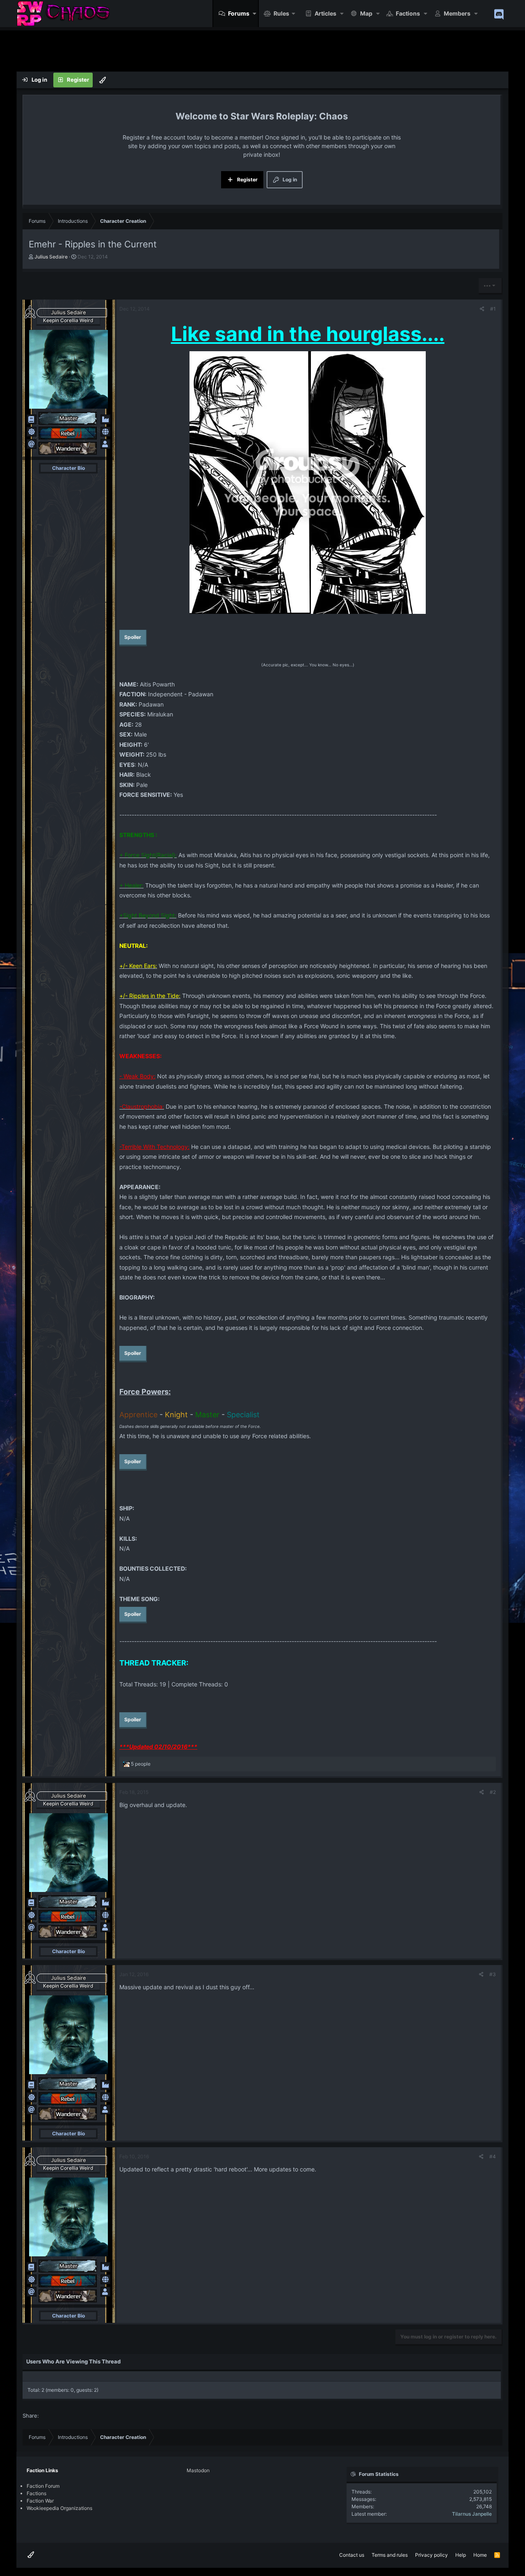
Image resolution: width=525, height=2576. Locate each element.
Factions (408, 13)
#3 (493, 1974)
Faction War (40, 2501)
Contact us (352, 2555)
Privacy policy (431, 2555)
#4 (493, 2156)
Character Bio (68, 468)
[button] (255, 14)
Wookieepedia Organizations (59, 2508)
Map (366, 13)
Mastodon (198, 2470)
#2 (493, 1792)
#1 (493, 309)
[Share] (482, 309)
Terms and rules (390, 2555)
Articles (325, 13)
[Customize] (103, 80)
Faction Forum (43, 2486)
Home (480, 2555)
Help (461, 2555)
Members (457, 13)
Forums (239, 13)
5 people (141, 1764)
